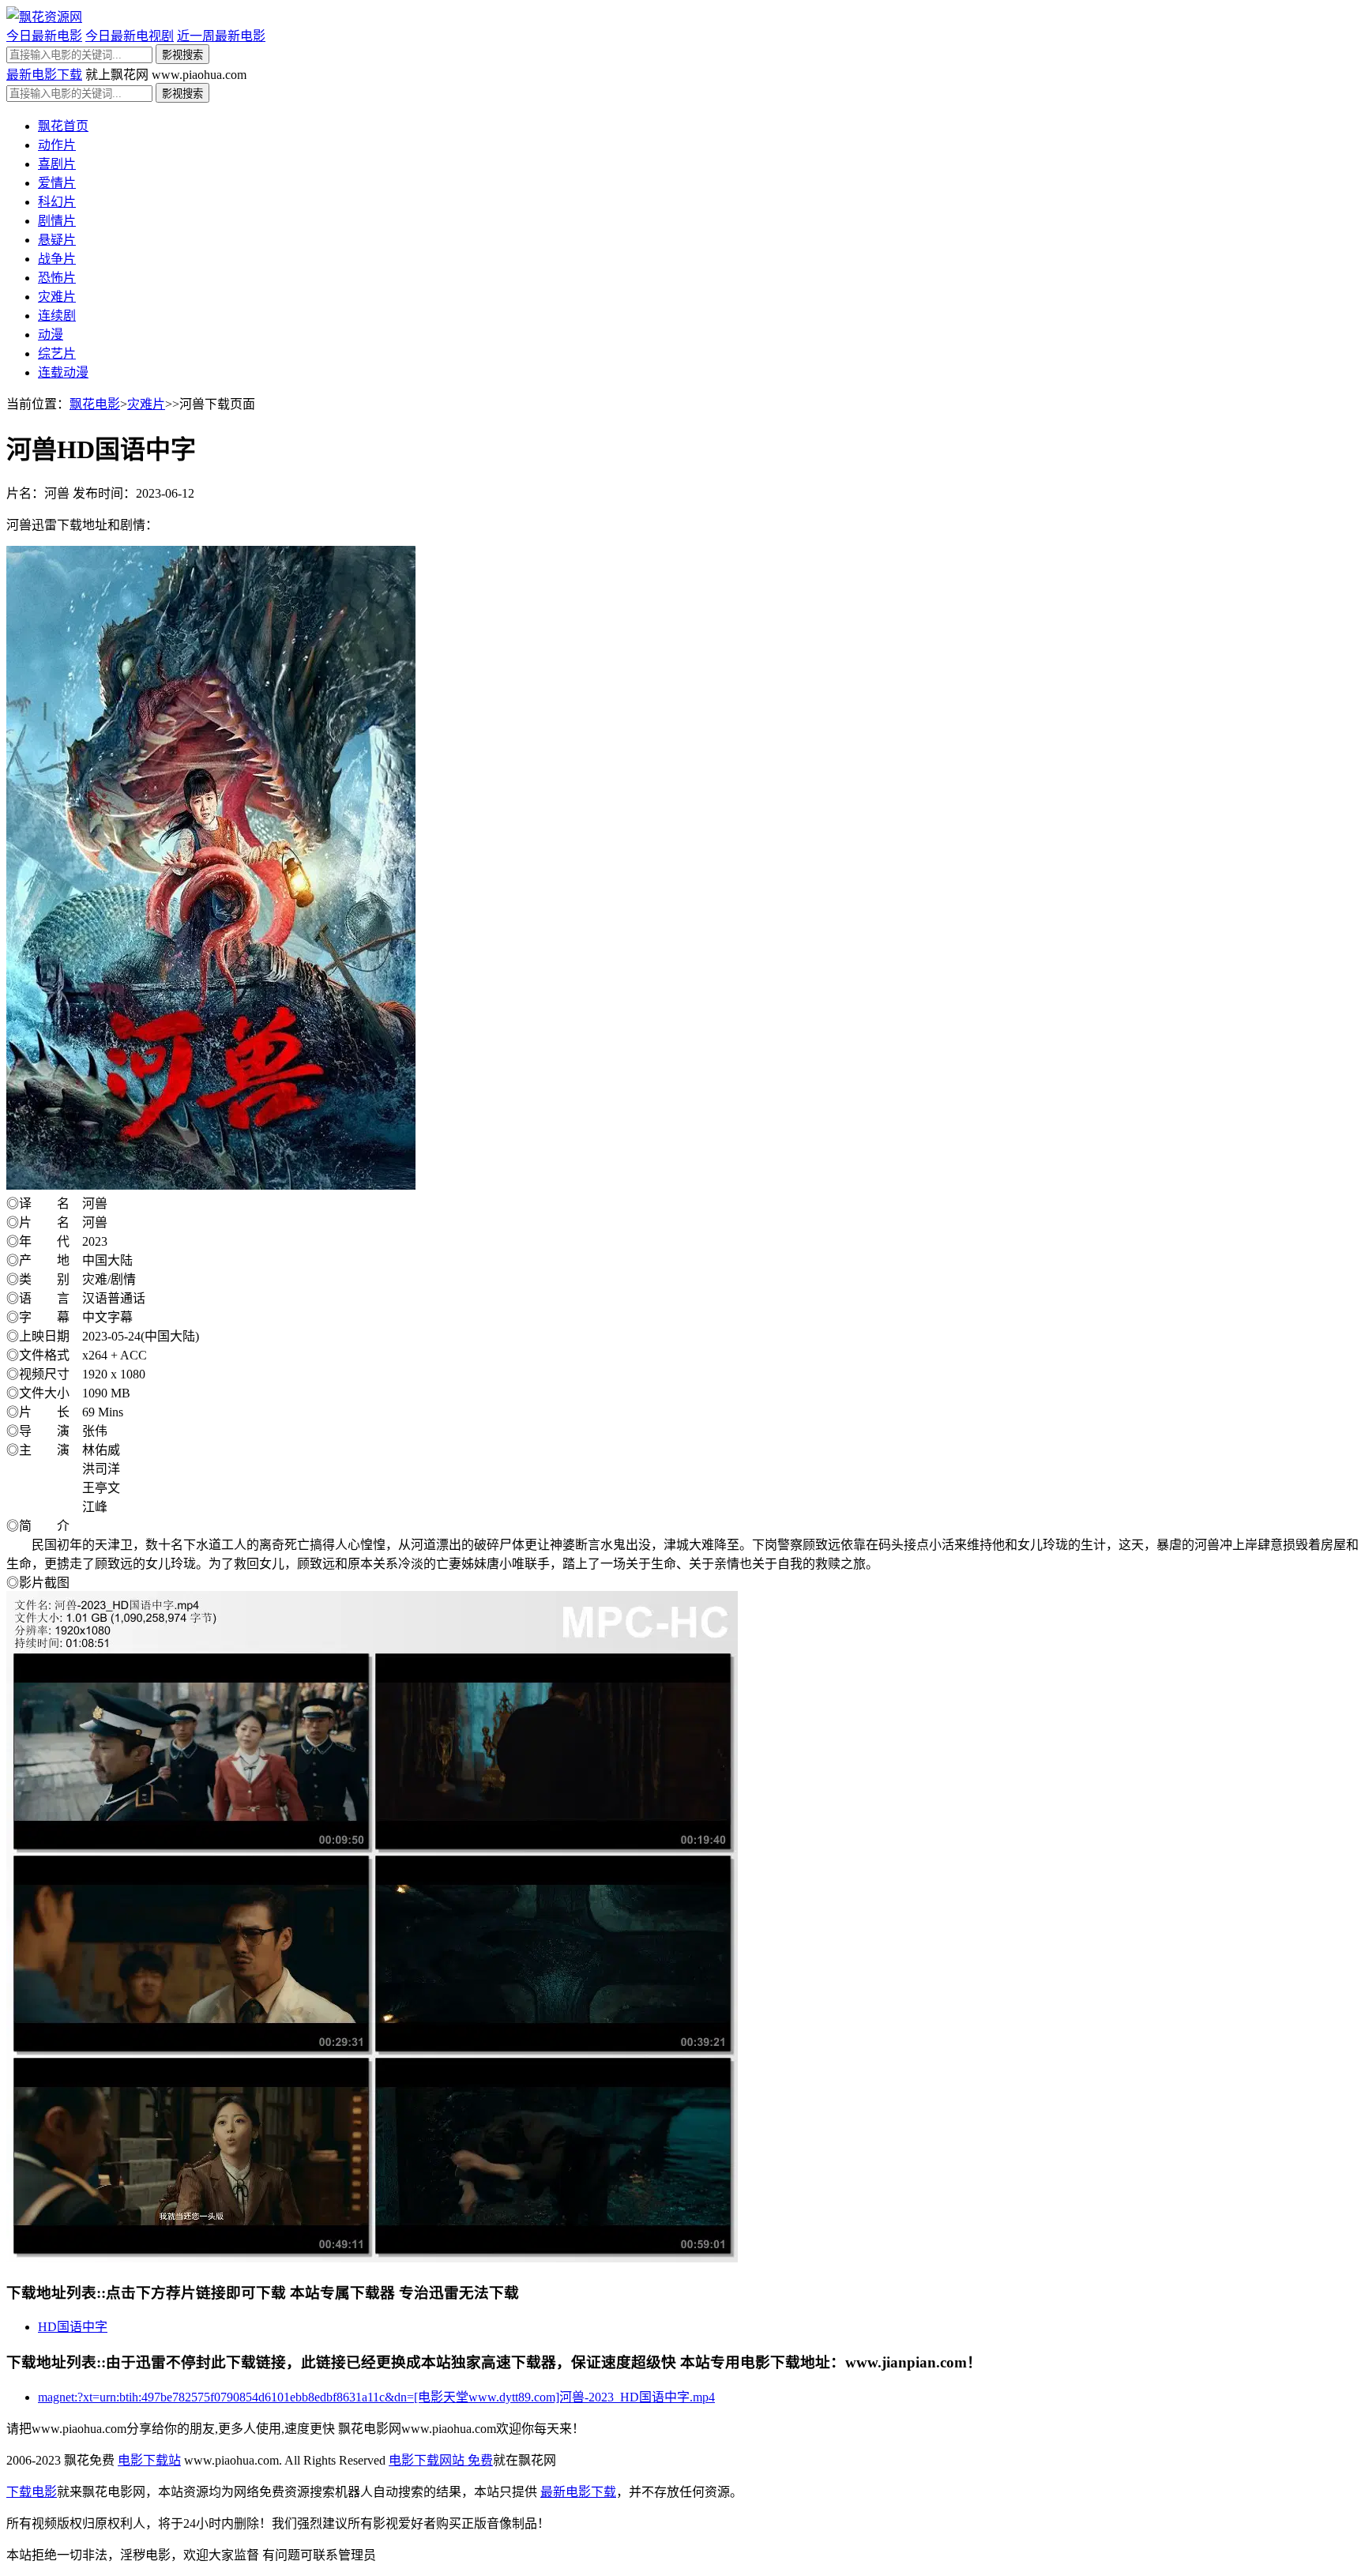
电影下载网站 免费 (441, 2460)
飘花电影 (95, 404)
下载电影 (32, 2492)
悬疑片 (57, 240)
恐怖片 (57, 278)
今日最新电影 (44, 36)
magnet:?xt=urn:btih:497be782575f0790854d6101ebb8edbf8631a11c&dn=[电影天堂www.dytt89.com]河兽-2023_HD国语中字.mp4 (376, 2397)
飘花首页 (63, 126)
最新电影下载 (44, 75)
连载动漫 (63, 372)
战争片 (57, 259)
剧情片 (57, 221)
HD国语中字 (73, 2327)
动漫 (51, 335)
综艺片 (57, 353)
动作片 (57, 145)
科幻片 (57, 202)
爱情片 (57, 183)
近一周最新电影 (221, 36)
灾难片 (57, 297)
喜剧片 (57, 164)
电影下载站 (149, 2460)
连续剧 (57, 316)
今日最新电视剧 (130, 36)
